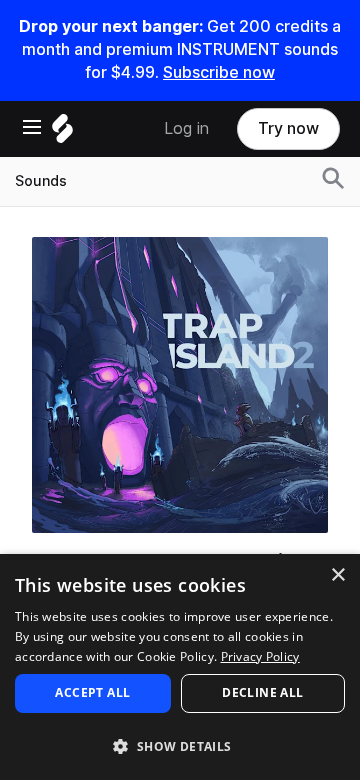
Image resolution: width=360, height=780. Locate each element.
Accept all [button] (92, 692)
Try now (288, 128)
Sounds (41, 181)
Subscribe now (219, 72)
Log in (186, 128)
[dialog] (180, 667)
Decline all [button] (262, 692)
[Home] (62, 133)
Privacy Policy (260, 656)
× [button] (337, 575)
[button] (180, 745)
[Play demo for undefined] (180, 385)
